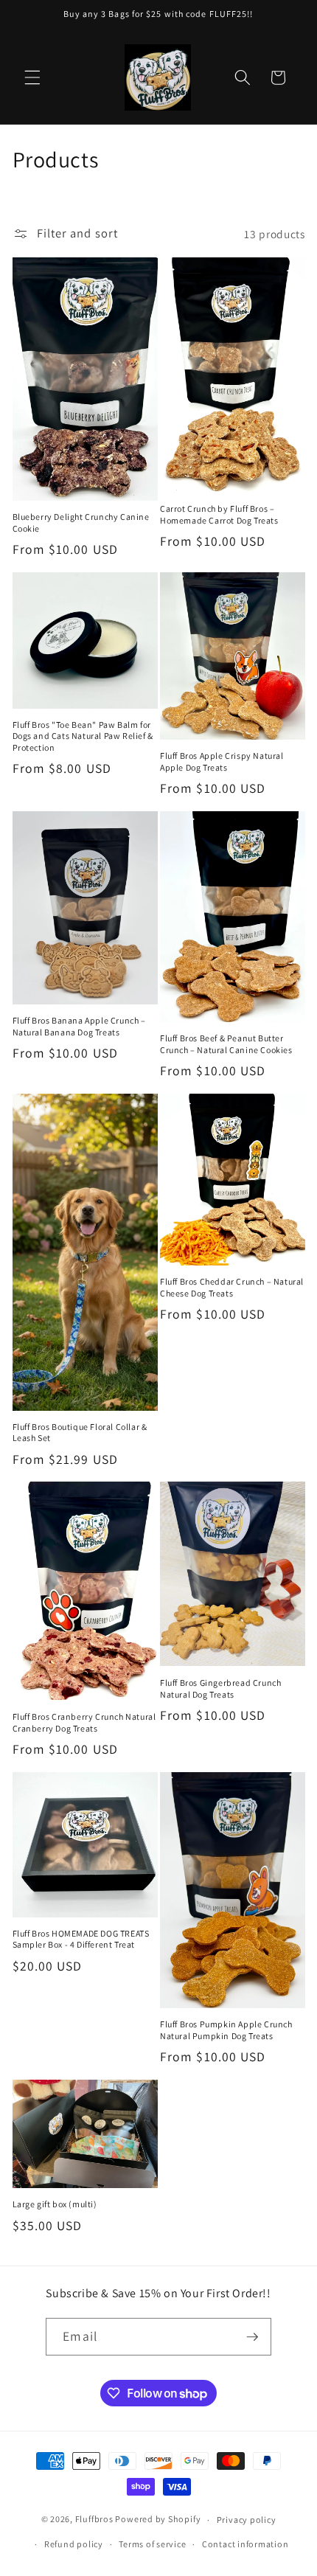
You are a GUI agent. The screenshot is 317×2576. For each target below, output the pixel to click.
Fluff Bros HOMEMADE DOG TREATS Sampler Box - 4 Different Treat (81, 1939)
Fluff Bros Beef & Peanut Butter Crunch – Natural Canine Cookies (226, 1044)
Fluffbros (94, 2520)
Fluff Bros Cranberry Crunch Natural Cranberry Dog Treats (84, 1722)
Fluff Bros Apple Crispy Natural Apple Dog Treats (222, 761)
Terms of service (152, 2544)
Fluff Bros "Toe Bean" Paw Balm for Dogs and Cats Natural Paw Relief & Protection (83, 736)
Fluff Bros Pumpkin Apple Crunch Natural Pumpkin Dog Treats (226, 2030)
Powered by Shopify (158, 2520)
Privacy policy (247, 2520)
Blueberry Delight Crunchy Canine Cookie (81, 523)
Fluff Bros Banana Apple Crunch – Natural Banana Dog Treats (79, 1026)
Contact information (245, 2544)
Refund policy (74, 2544)
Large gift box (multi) (55, 2204)
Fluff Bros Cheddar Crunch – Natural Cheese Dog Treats (232, 1287)
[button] (32, 77)
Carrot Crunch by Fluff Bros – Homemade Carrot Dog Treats (219, 514)
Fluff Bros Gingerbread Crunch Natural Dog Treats (220, 1688)
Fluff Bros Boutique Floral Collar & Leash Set (80, 1433)
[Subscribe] (252, 2337)
